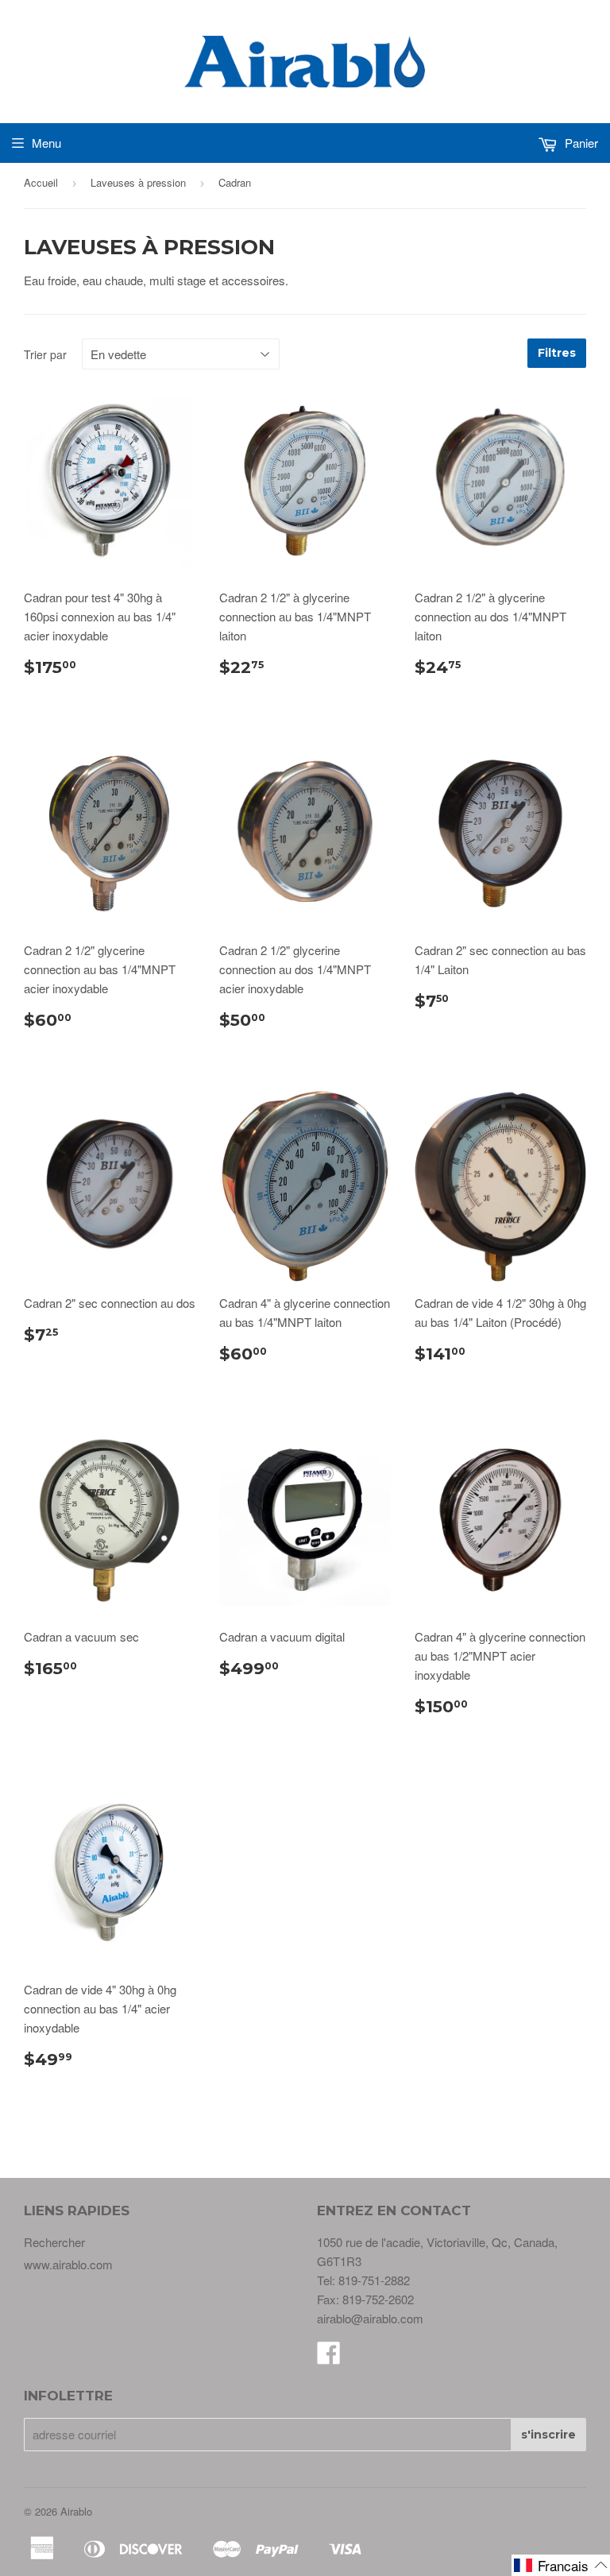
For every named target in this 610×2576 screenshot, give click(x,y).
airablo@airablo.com (370, 2318)
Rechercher (54, 2242)
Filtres (557, 353)
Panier (580, 143)
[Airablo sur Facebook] (329, 2357)
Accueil (41, 182)
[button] (561, 2565)
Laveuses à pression (138, 182)
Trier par (45, 354)
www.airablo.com (68, 2264)
